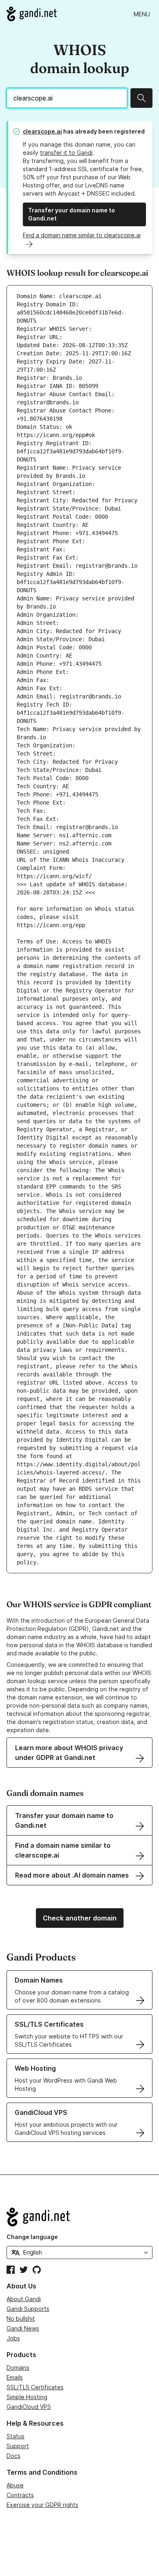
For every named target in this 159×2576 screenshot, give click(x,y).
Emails (15, 2377)
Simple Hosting (27, 2397)
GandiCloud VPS (29, 2407)
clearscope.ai (42, 131)
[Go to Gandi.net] (32, 14)
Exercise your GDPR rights (42, 2505)
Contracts (20, 2495)
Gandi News (23, 2328)
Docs (13, 2456)
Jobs (13, 2338)
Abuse (15, 2485)
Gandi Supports (28, 2309)
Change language (32, 2237)
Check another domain (80, 1918)
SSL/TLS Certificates (35, 2387)
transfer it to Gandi (66, 153)
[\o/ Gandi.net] (79, 2217)
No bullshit (21, 2318)
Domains (18, 2367)
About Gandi (24, 2299)
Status (15, 2436)
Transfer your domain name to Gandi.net (72, 214)
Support (18, 2446)
